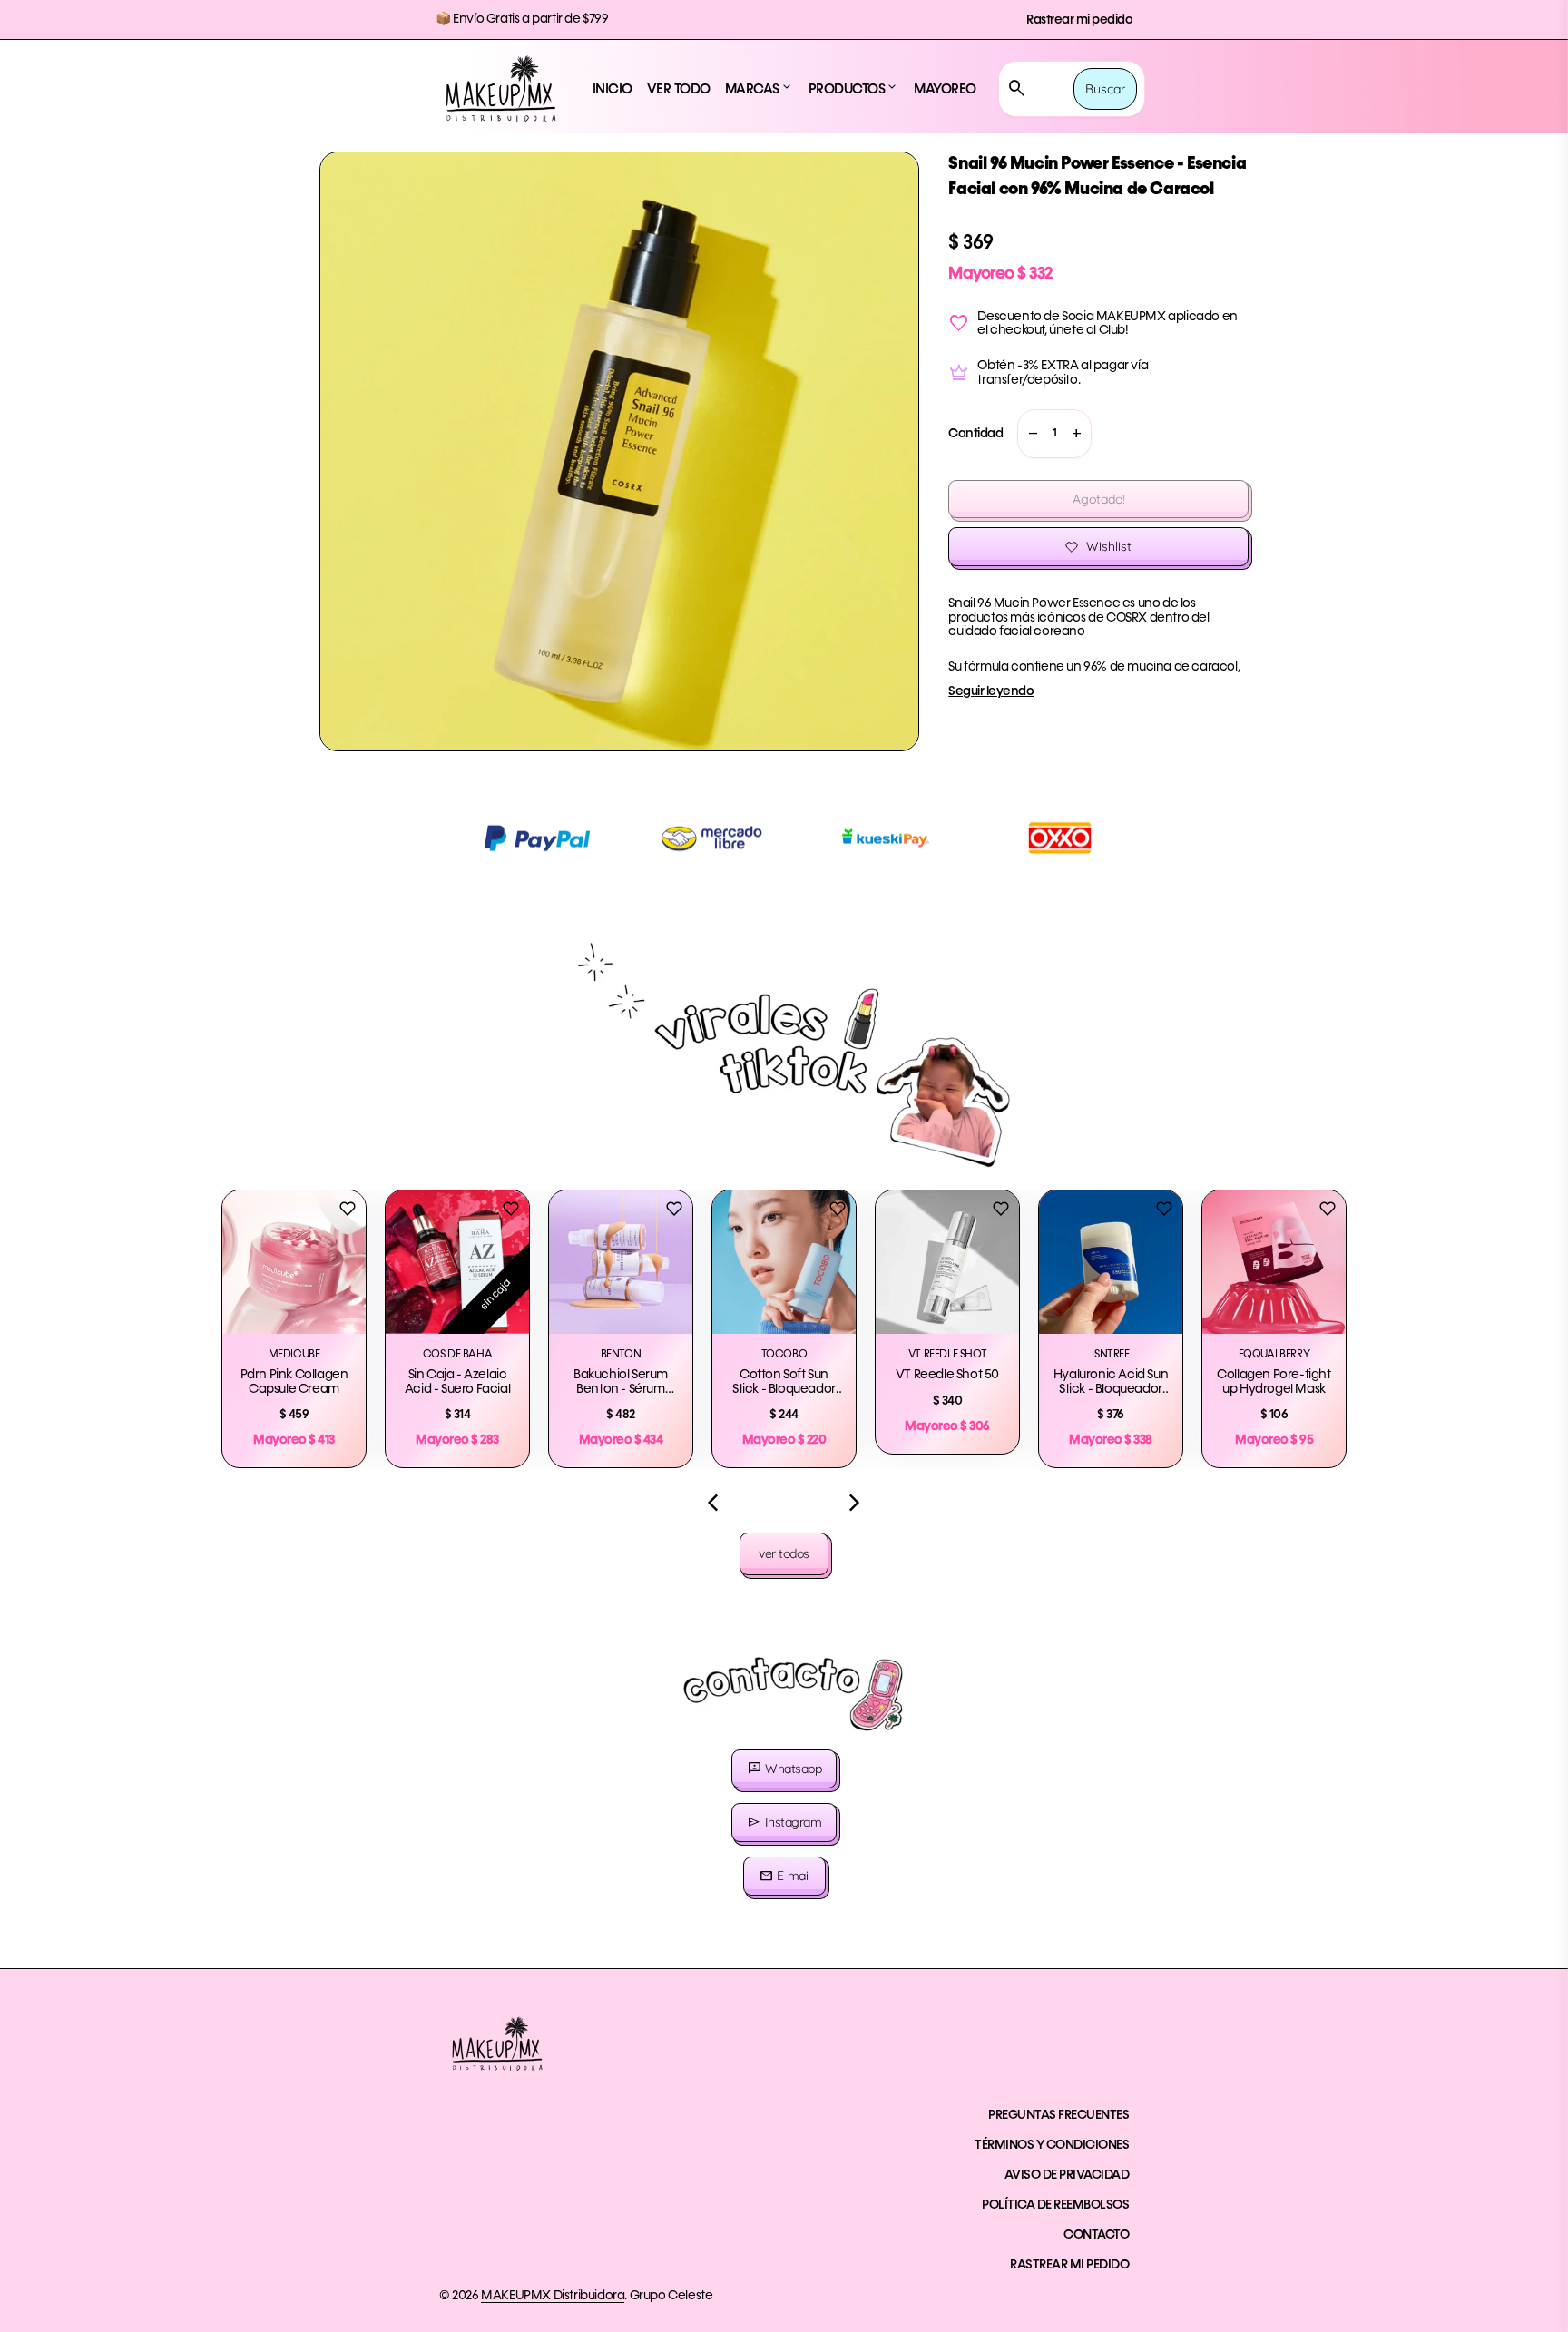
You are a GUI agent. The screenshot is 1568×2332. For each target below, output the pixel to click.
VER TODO (679, 89)
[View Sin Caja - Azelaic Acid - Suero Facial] (457, 1262)
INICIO (612, 89)
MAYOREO (945, 89)
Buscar (1105, 89)
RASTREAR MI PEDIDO (1069, 2265)
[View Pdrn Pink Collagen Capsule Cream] (294, 1262)
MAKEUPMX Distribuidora (553, 2296)
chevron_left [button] (713, 1503)
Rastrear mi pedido (1079, 20)
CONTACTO (1096, 2235)
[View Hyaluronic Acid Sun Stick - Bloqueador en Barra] (1111, 1262)
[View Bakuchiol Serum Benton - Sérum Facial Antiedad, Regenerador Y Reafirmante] (621, 1262)
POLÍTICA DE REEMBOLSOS (1055, 2205)
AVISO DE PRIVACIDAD (1067, 2175)
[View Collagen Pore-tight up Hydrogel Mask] (1274, 1262)
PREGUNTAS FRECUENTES (1058, 2115)
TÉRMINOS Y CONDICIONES (1052, 2145)
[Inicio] (501, 89)
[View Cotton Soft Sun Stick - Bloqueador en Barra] (784, 1262)
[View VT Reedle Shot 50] (947, 1262)
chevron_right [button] (855, 1503)
